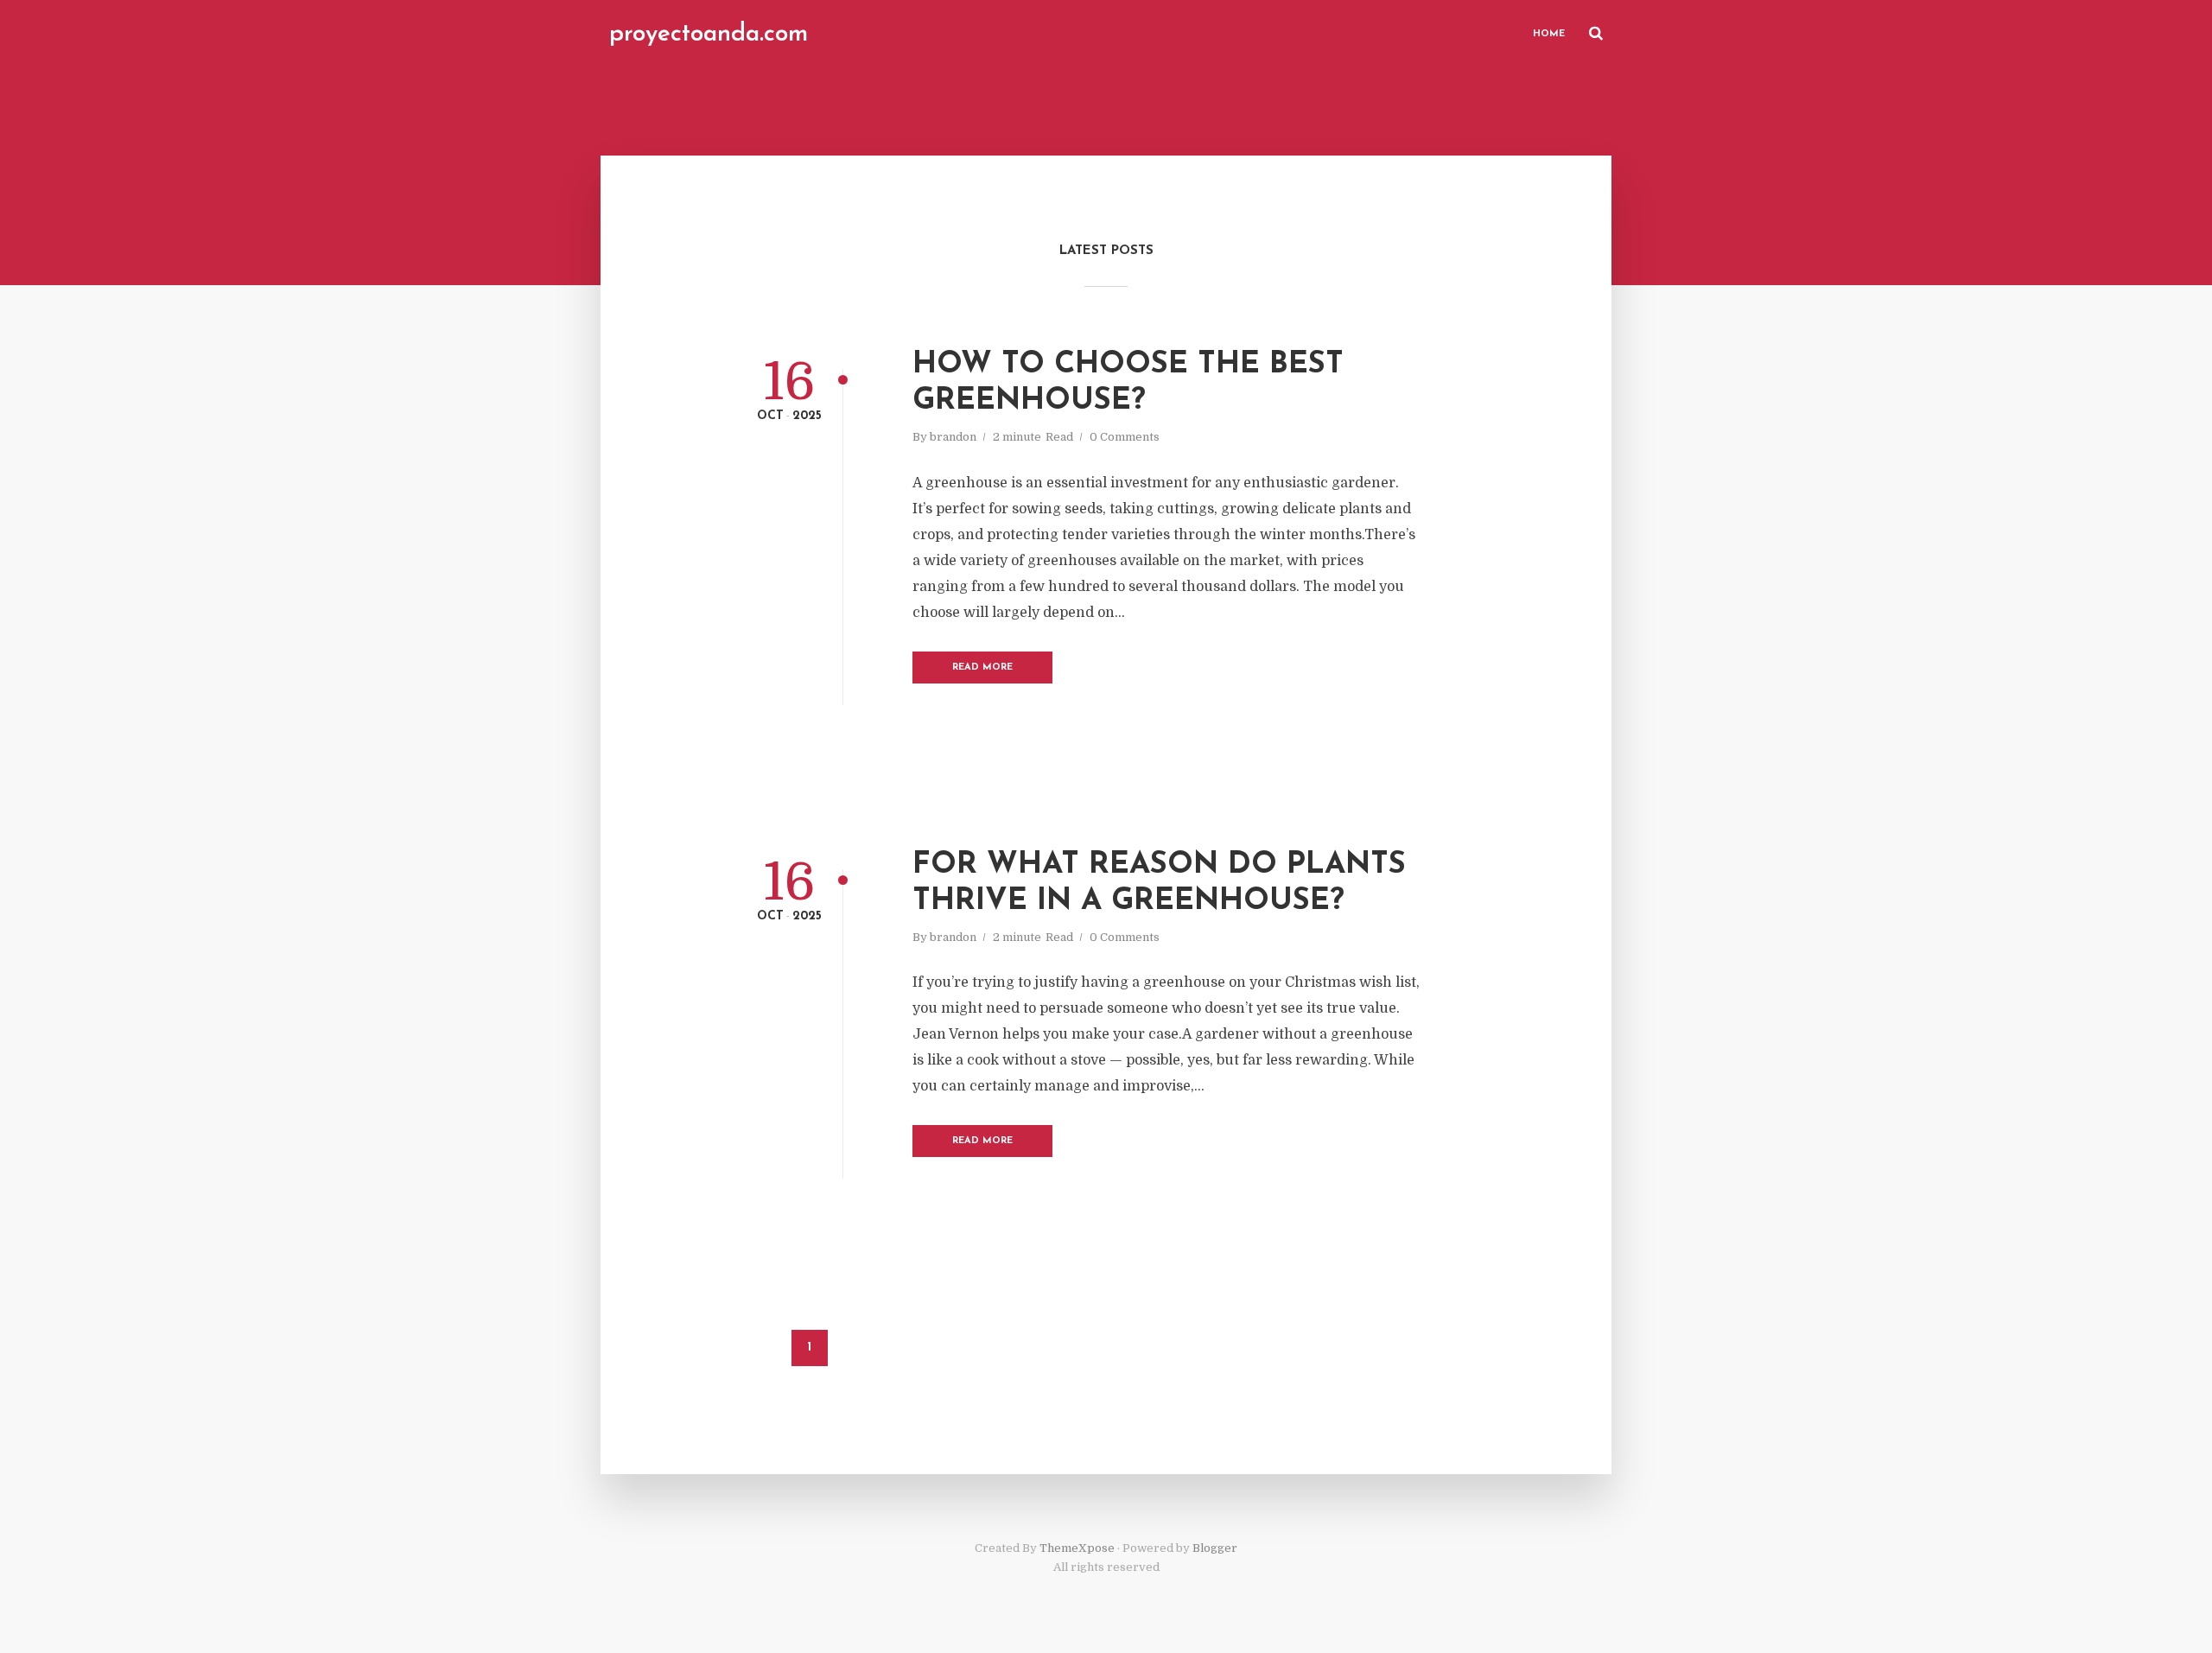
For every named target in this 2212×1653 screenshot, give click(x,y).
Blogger (1215, 1548)
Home (1549, 34)
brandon (953, 437)
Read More (982, 668)
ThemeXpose (1077, 1548)
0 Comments (1125, 437)
